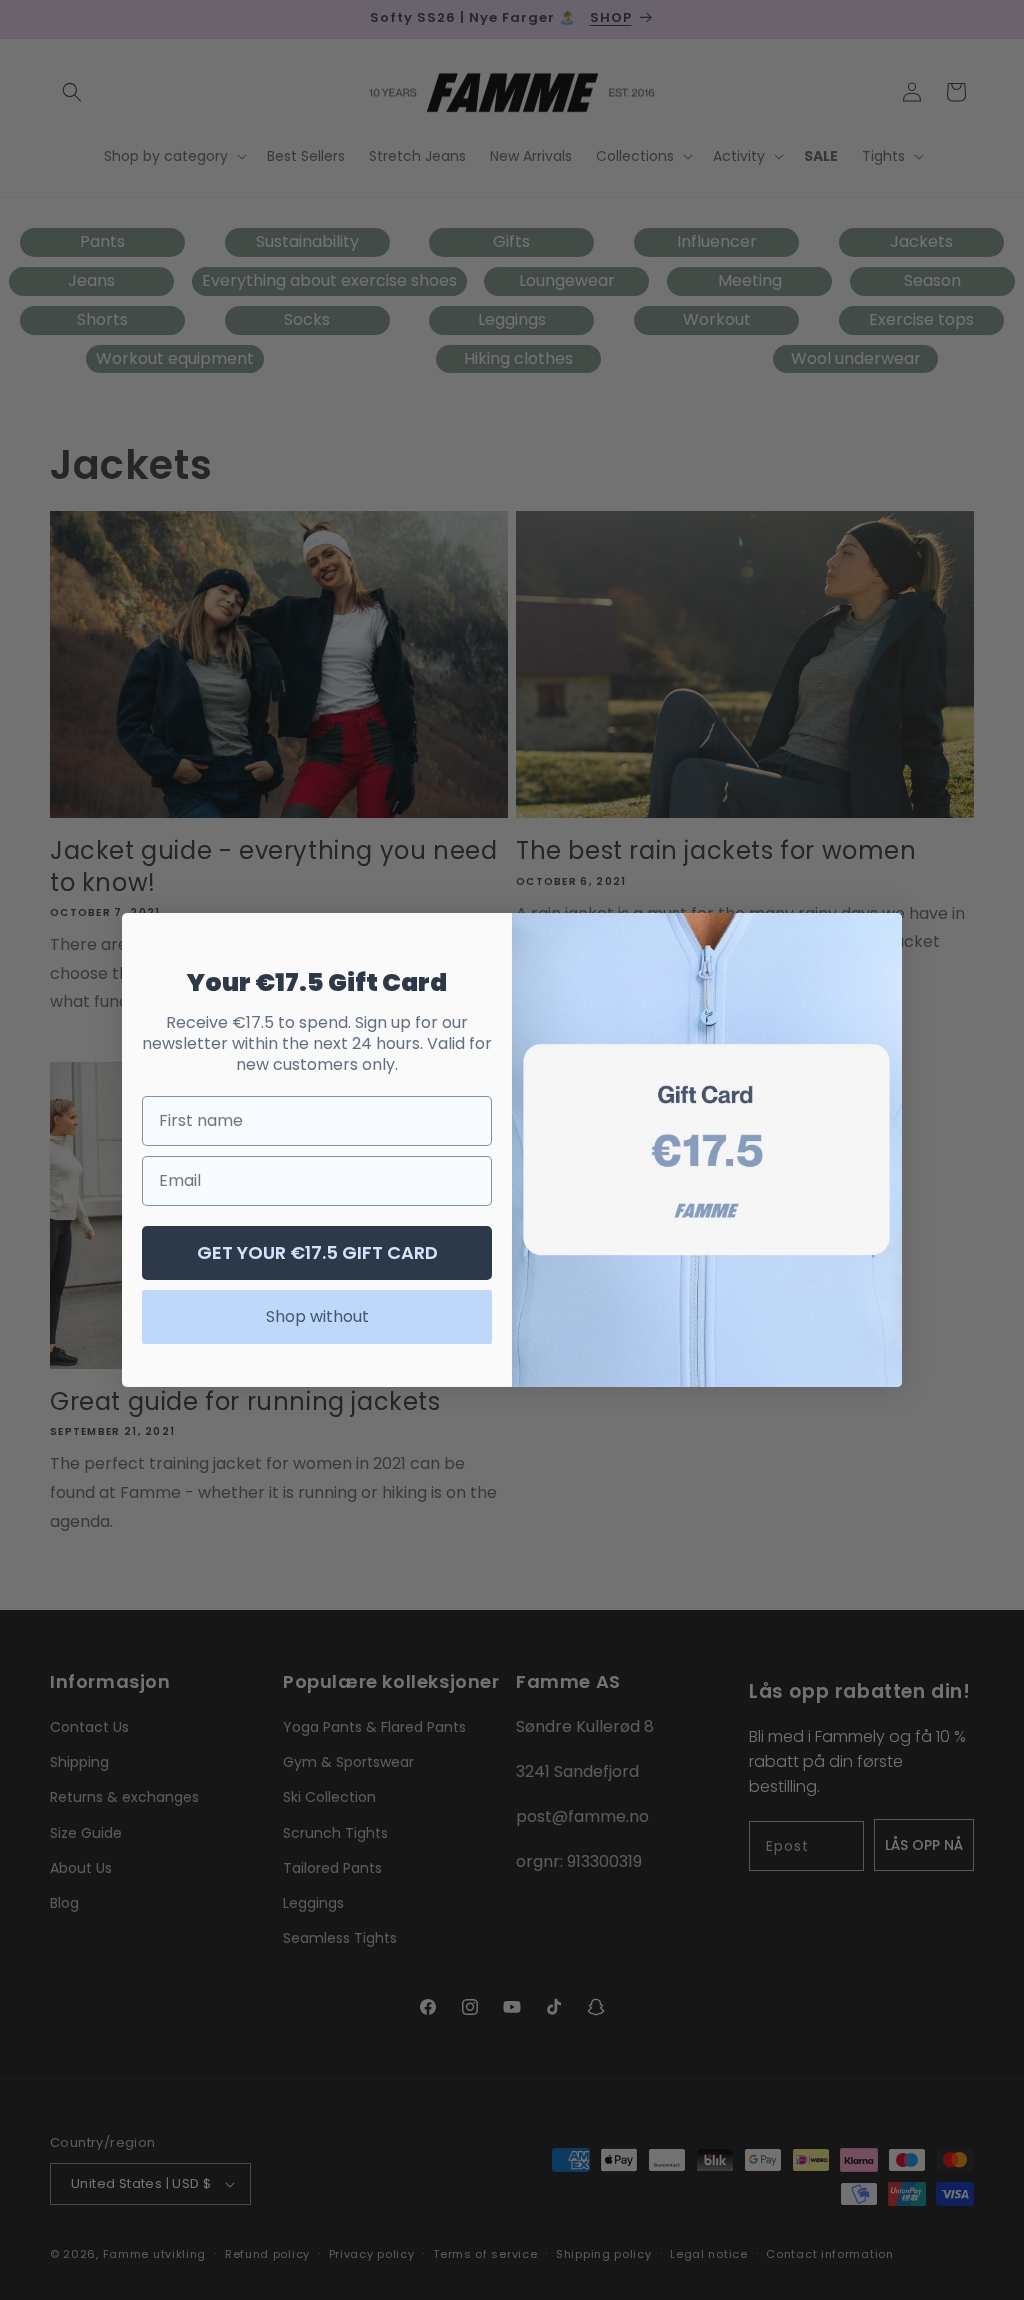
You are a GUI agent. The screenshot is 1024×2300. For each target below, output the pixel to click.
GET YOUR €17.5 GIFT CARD (317, 1252)
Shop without (317, 1316)
